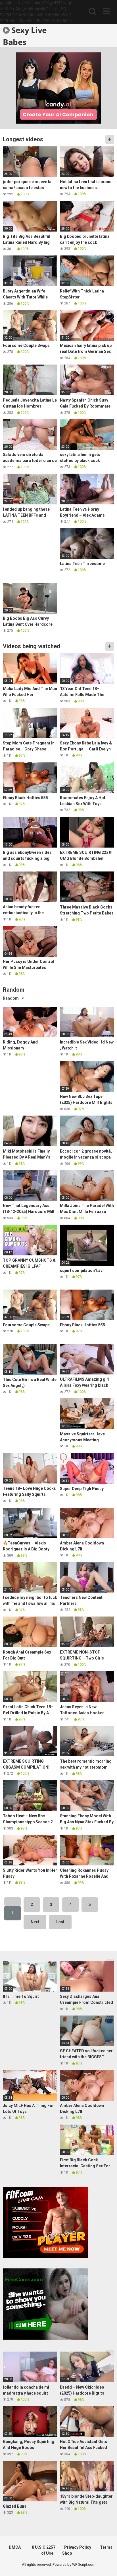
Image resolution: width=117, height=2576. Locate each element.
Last (60, 1922)
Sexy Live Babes (25, 36)
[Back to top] (106, 2564)
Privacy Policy (78, 2547)
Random (11, 998)
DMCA (15, 2547)
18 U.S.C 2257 (42, 2547)
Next (35, 1922)
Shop (67, 2553)
